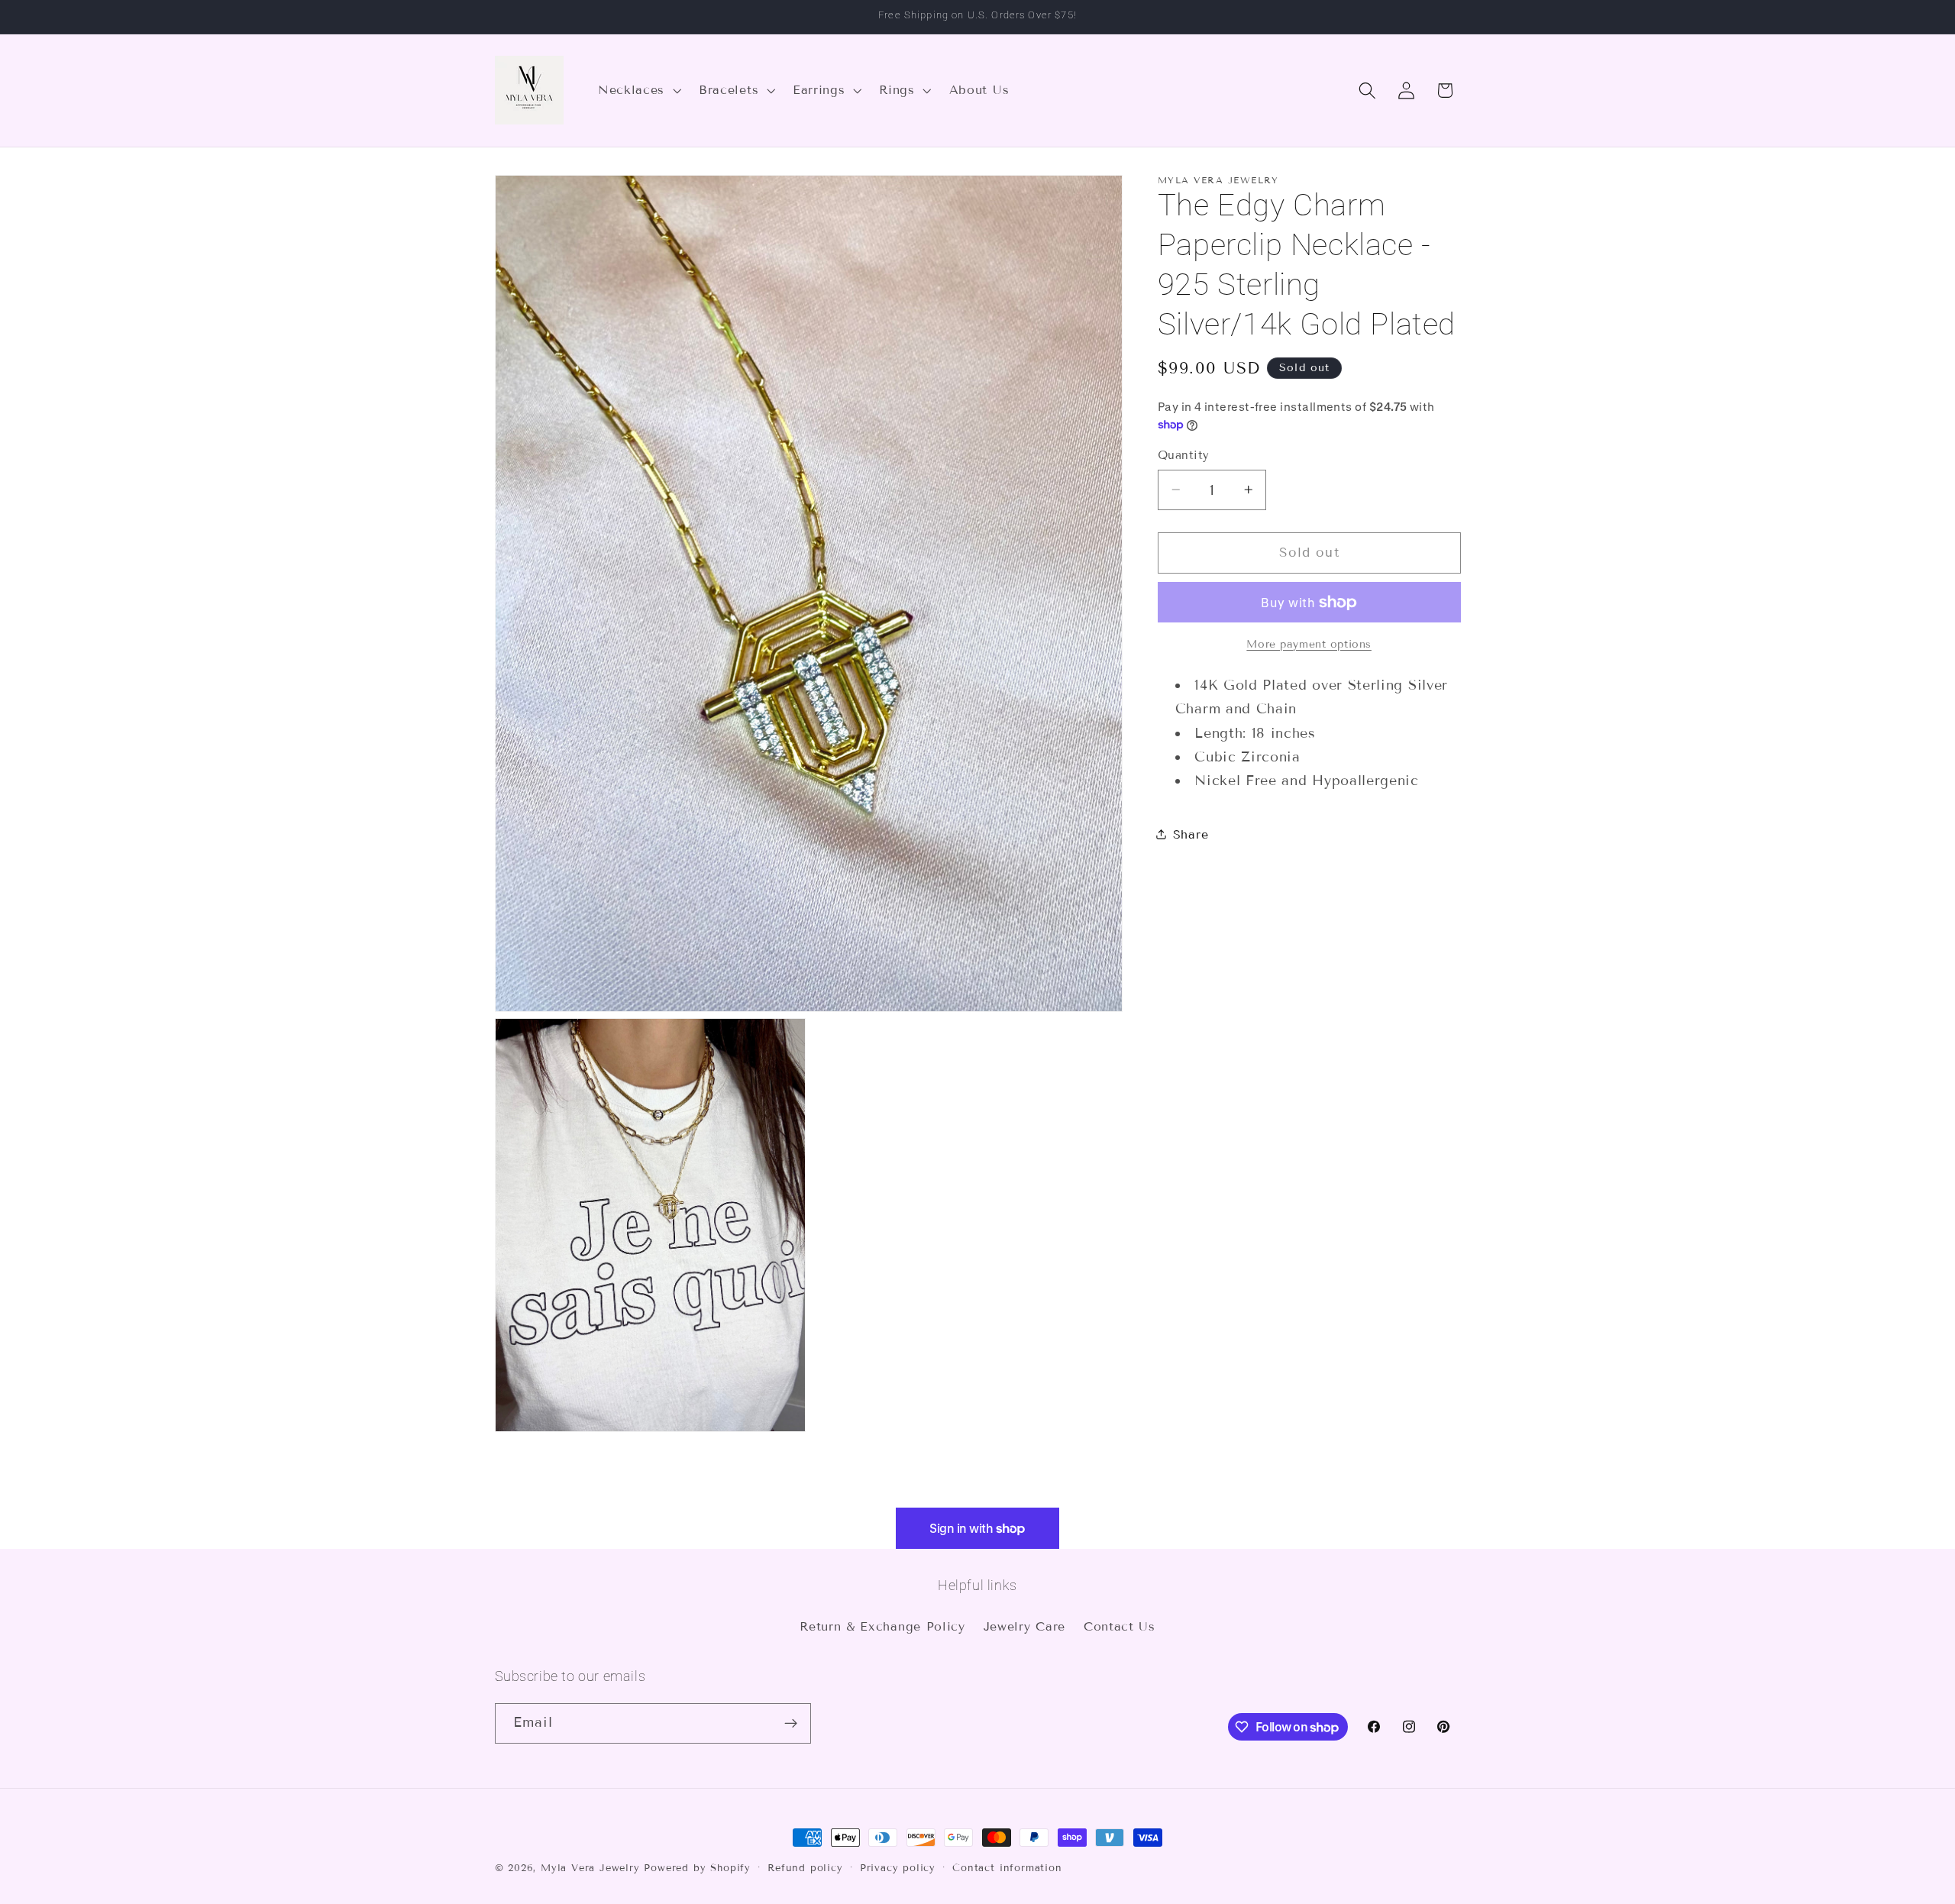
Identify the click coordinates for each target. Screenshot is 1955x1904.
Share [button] (1191, 834)
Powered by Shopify (697, 1868)
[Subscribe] (791, 1724)
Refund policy (805, 1868)
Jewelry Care (1024, 1626)
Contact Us (1120, 1626)
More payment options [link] (1309, 643)
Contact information (1007, 1868)
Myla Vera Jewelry (590, 1868)
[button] (638, 90)
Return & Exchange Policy (882, 1626)
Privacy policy (898, 1868)
